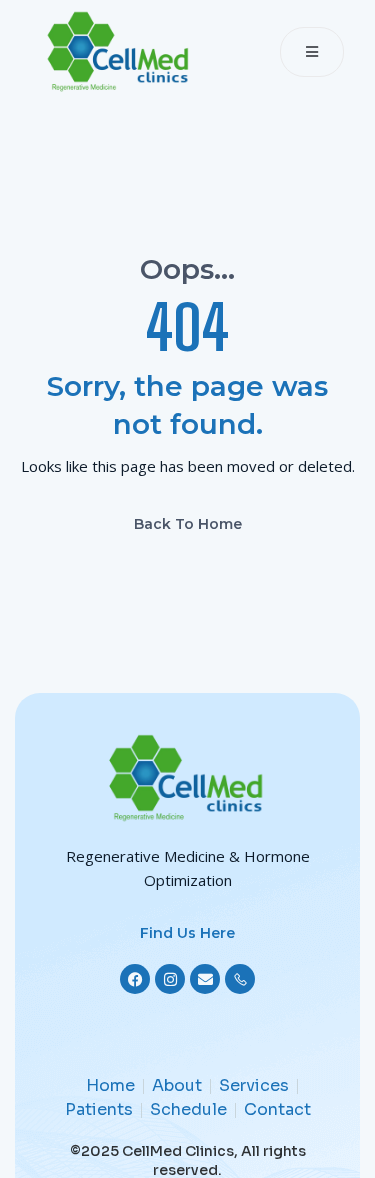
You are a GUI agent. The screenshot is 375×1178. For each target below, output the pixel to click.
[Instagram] (170, 979)
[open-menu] (312, 52)
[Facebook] (135, 979)
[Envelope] (205, 979)
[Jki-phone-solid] (240, 979)
